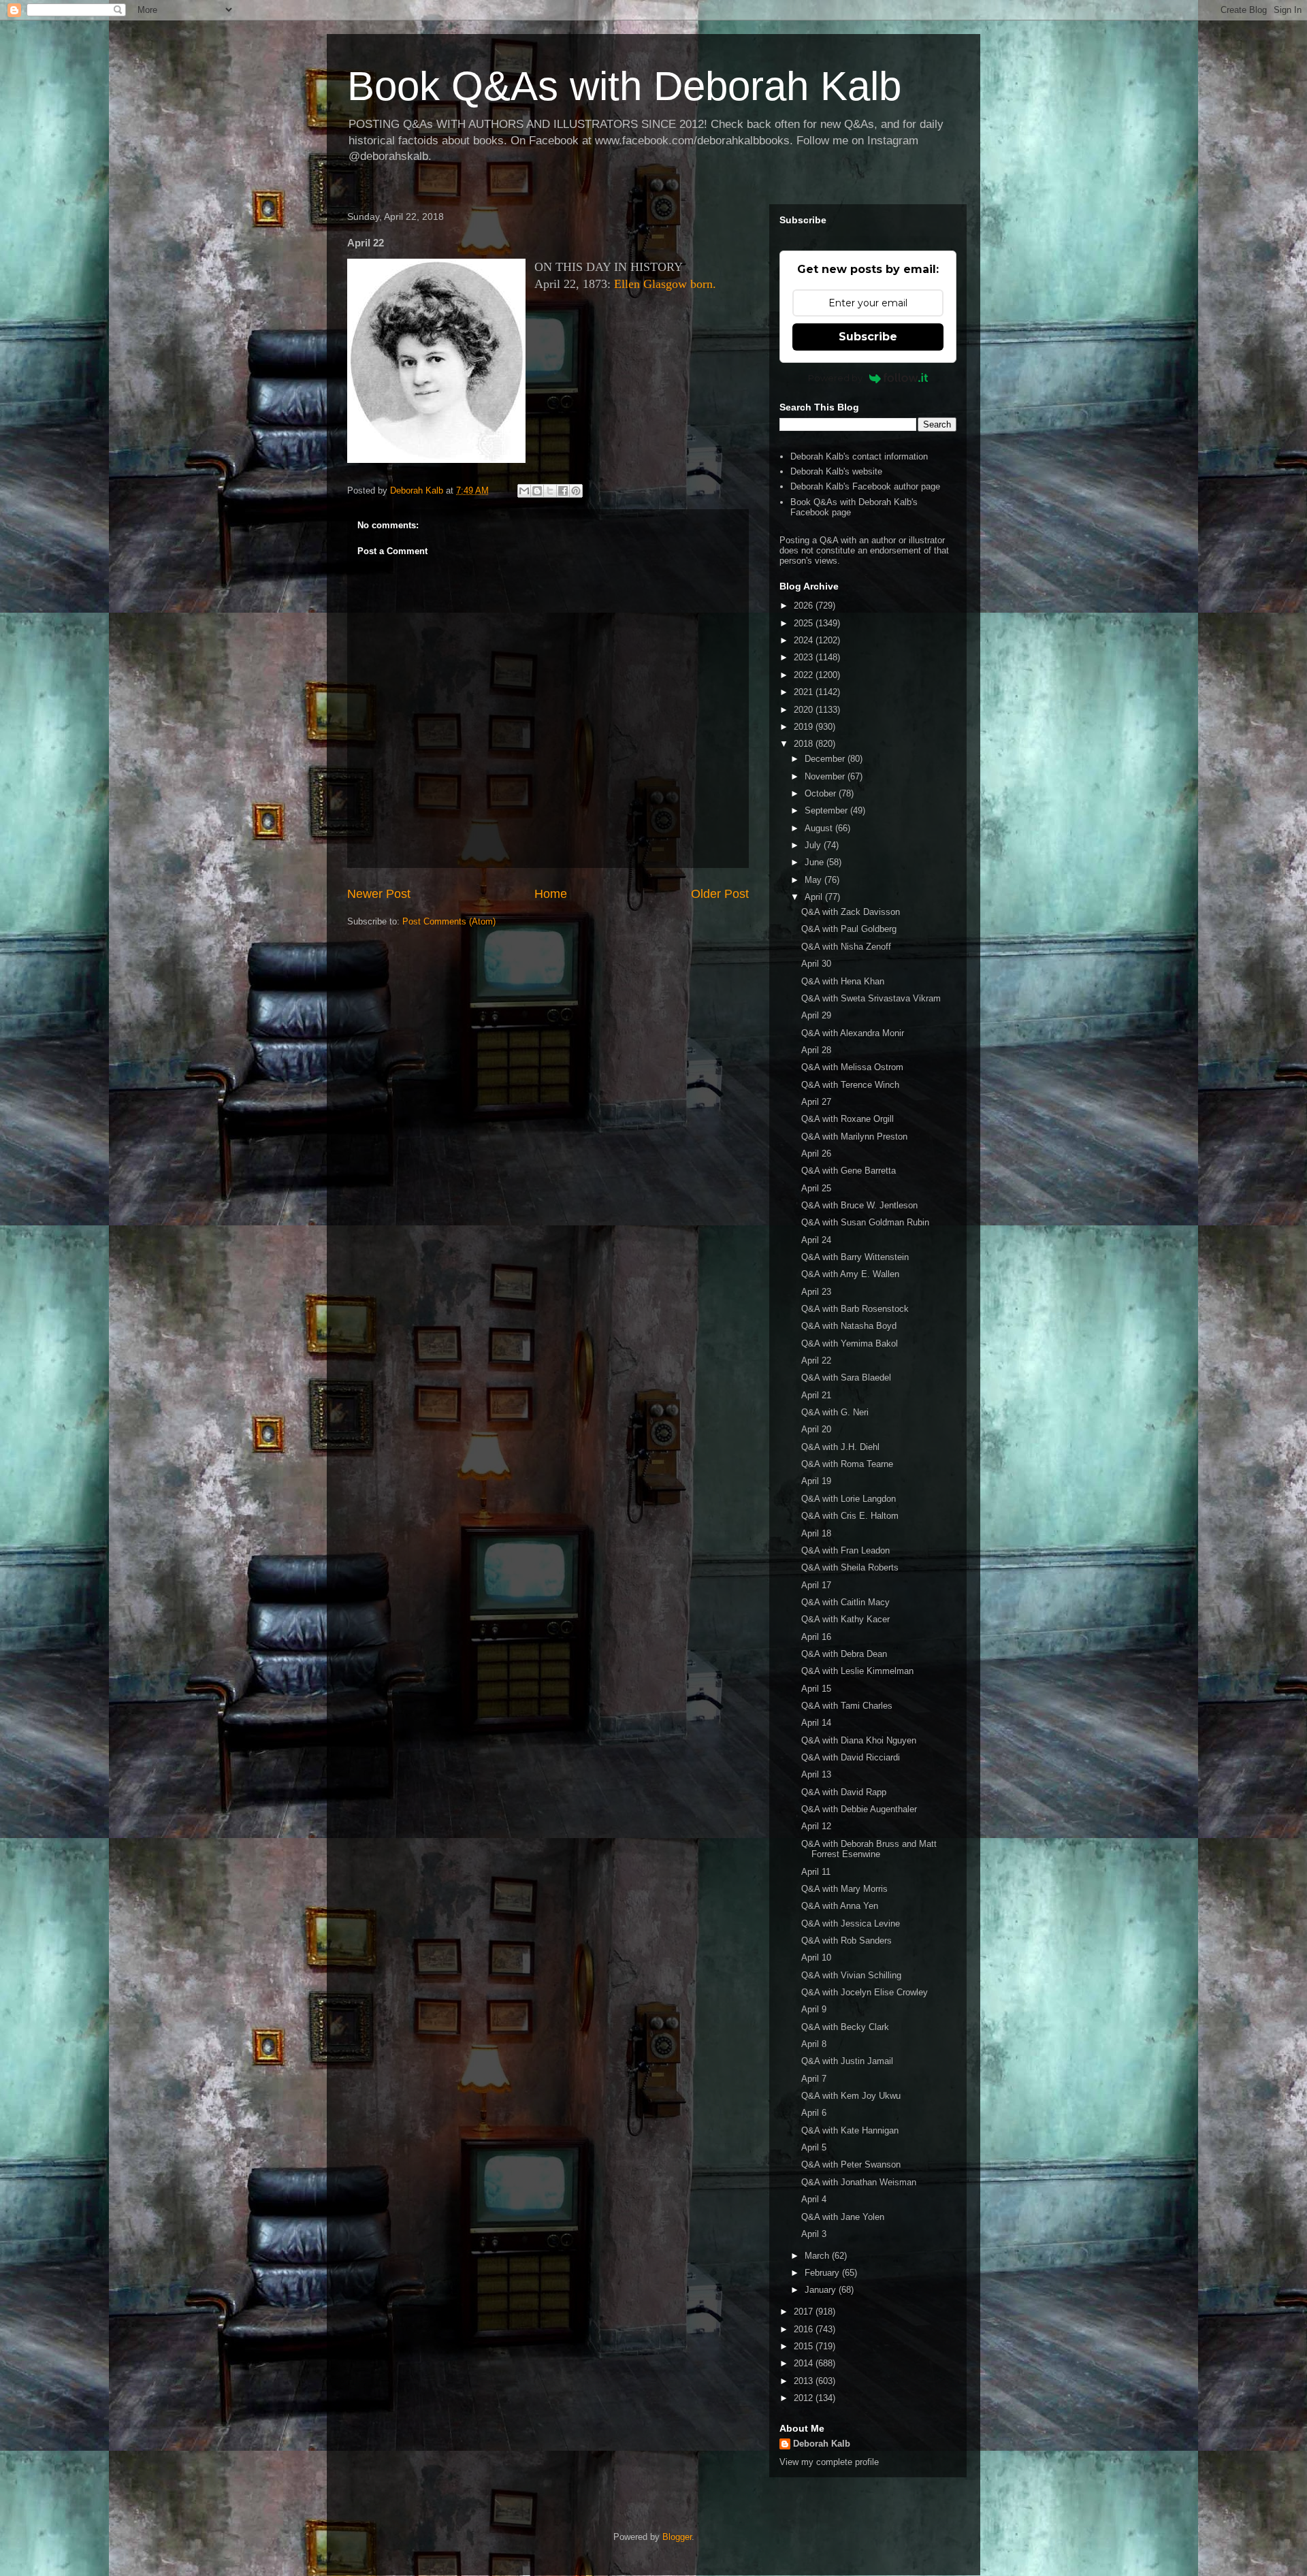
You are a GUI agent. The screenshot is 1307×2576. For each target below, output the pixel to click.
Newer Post (379, 894)
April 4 (814, 2199)
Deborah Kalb (822, 2444)
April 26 (816, 1154)
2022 (805, 675)
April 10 (816, 1958)
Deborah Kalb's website (836, 471)
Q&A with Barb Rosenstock (855, 1309)
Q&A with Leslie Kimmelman (857, 1671)
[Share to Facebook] (563, 491)
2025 (805, 623)
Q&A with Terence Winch (850, 1085)
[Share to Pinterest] (576, 491)
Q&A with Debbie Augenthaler (859, 1809)
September (827, 810)
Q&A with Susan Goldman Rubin (865, 1222)
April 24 (816, 1240)
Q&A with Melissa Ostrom (852, 1067)
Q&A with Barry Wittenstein (855, 1257)
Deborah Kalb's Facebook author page (865, 486)
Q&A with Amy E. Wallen (850, 1274)
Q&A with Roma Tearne (847, 1464)
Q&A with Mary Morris (844, 1889)
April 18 (816, 1533)
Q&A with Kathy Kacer (845, 1619)
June (816, 862)
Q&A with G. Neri (835, 1412)
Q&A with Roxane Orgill (848, 1119)
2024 (805, 640)
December (826, 759)
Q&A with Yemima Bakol (850, 1343)
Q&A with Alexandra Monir (853, 1033)
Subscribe (868, 337)
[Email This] (524, 491)
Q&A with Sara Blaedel (846, 1378)
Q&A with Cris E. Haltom (850, 1516)
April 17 (816, 1585)
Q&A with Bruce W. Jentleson (859, 1205)
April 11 (816, 1872)
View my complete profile (829, 2462)
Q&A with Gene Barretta (849, 1171)
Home (551, 894)
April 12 (816, 1826)
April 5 (814, 2147)
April (815, 897)
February (823, 2273)
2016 (805, 2329)
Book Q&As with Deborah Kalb (624, 86)
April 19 (816, 1481)
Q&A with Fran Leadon (845, 1550)
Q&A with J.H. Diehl (840, 1447)
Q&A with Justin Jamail (847, 2061)
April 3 (814, 2234)
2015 (805, 2346)
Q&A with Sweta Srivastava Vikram (871, 998)
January (822, 2290)
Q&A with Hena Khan (843, 981)
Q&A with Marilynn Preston (854, 1137)
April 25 (816, 1188)
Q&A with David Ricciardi (851, 1757)
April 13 (816, 1774)
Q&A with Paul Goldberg (849, 929)
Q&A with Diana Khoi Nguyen (859, 1740)
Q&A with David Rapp (844, 1792)
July (814, 845)
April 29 (816, 1015)
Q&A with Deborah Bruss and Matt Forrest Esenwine (869, 1849)
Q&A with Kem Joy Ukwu (851, 2096)
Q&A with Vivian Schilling (851, 1975)
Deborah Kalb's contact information (859, 456)
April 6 (814, 2113)
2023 (805, 657)
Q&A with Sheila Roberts (850, 1567)
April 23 (816, 1292)
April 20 (816, 1429)
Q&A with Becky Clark (845, 2027)
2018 (805, 744)
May (814, 880)
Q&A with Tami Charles (847, 1706)
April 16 (816, 1637)
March (818, 2256)
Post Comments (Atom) (449, 921)
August (820, 828)
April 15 (816, 1689)
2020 (805, 710)
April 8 (814, 2044)
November (826, 776)
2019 (805, 727)
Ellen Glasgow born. (665, 284)
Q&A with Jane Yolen (843, 2217)
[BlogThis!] (537, 491)
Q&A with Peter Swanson (851, 2164)
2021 (805, 692)
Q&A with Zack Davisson (851, 912)
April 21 (816, 1395)
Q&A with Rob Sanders (846, 1941)
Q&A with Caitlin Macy (845, 1602)
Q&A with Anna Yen (840, 1906)
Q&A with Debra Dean (844, 1654)
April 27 (816, 1102)
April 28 (816, 1050)
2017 (805, 2312)
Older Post (720, 894)
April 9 (814, 2009)
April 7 (814, 2079)
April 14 (816, 1723)
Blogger (677, 2537)
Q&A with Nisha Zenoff (846, 947)
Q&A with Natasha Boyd (849, 1326)
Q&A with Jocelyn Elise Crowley (865, 1992)
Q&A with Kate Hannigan (850, 2130)
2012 (805, 2398)
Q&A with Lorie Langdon (849, 1499)
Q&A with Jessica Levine (851, 1923)
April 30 (816, 964)
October (822, 793)
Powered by (835, 378)
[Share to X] (550, 491)
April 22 (816, 1361)
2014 (805, 2363)
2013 (805, 2381)
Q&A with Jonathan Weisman (859, 2182)
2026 (805, 606)
